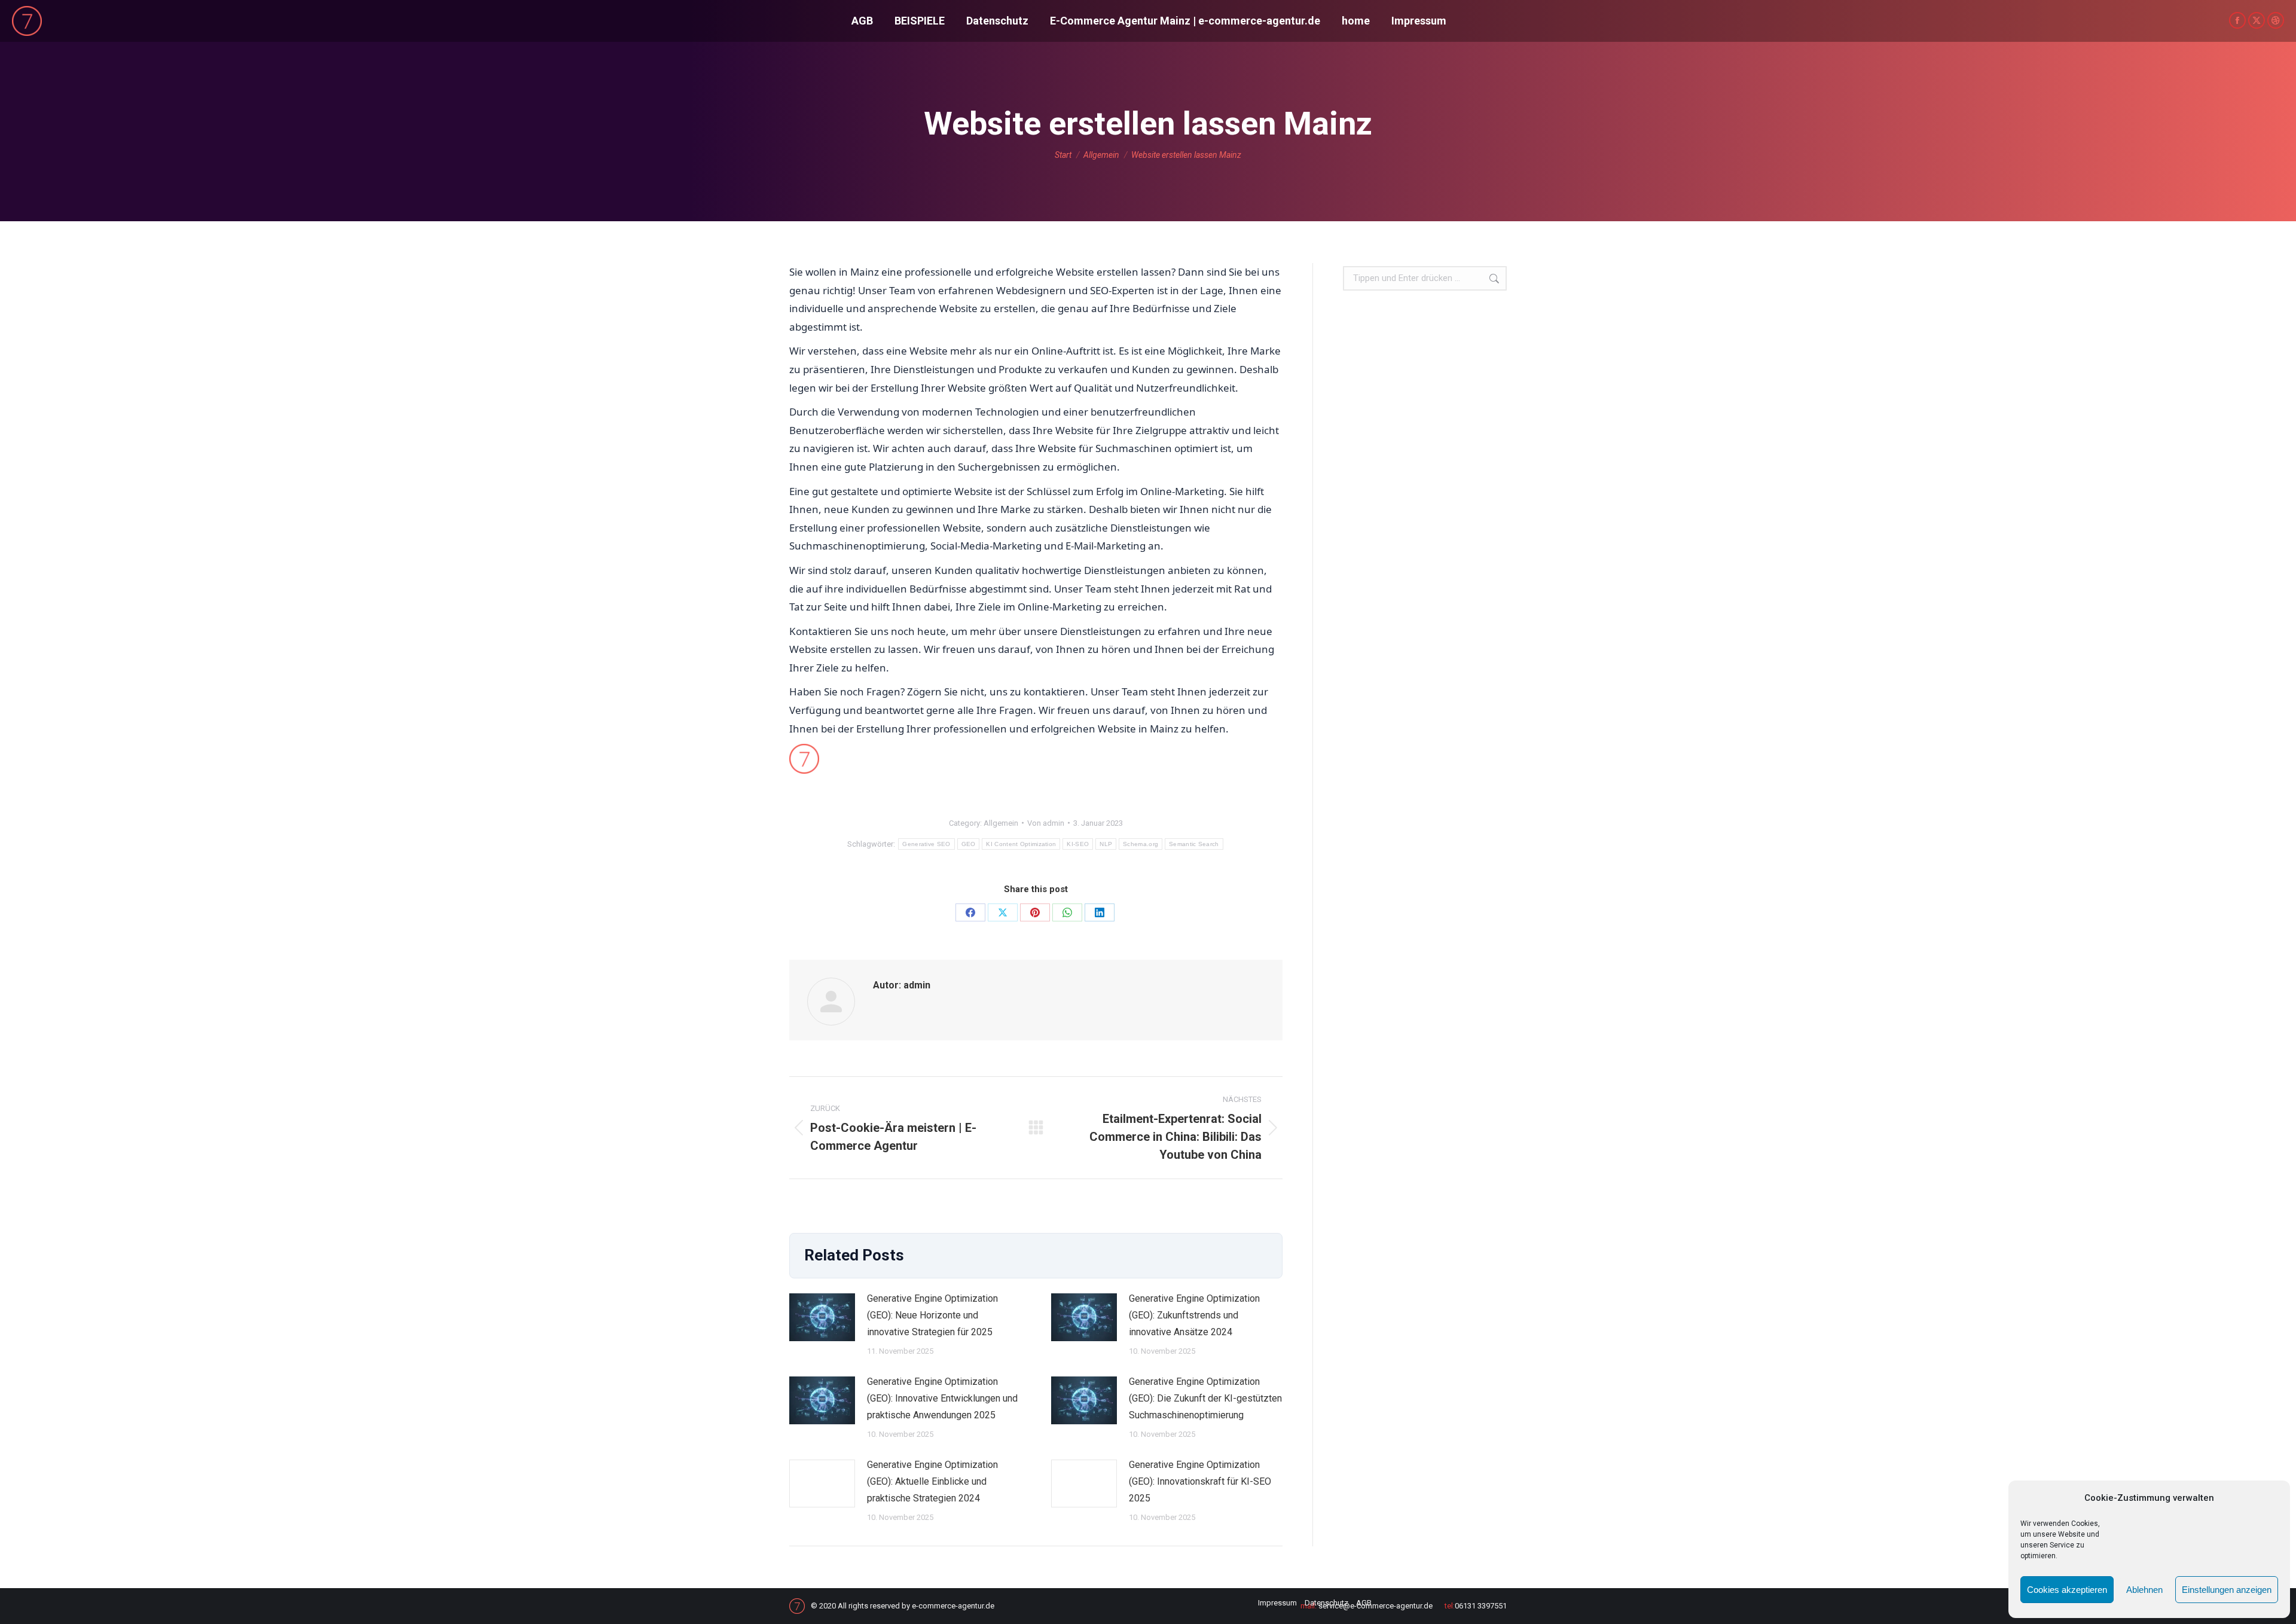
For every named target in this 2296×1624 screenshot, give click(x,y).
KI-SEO (1078, 844)
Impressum (1277, 1603)
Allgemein (1001, 823)
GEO (969, 844)
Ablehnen (2144, 1590)
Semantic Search (1194, 844)
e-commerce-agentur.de (953, 1606)
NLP (1106, 844)
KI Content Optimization (1021, 844)
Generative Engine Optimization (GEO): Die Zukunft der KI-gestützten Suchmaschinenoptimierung (1205, 1398)
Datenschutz (1326, 1603)
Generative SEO (926, 844)
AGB (1364, 1603)
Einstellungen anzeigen (2227, 1590)
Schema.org (1141, 844)
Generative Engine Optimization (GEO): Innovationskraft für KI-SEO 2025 (1200, 1481)
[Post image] (822, 1317)
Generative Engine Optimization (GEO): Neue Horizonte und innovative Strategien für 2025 (932, 1315)
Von (1046, 823)
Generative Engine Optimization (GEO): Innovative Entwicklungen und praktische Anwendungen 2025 (942, 1398)
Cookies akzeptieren (2067, 1590)
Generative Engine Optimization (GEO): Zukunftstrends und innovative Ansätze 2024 (1194, 1315)
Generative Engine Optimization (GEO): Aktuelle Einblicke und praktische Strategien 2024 (932, 1481)
